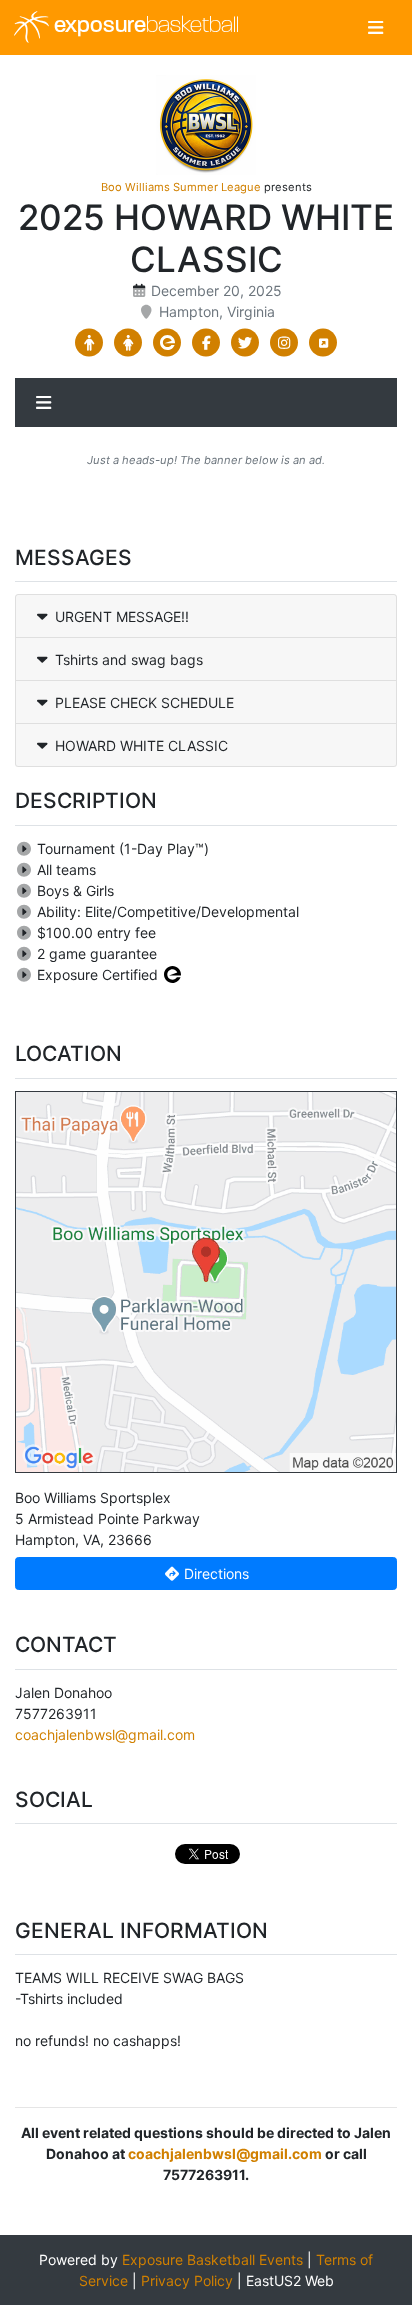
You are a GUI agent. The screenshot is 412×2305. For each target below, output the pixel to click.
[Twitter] (245, 343)
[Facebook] (206, 343)
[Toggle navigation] (375, 27)
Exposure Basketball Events (212, 2259)
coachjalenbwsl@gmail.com (105, 1734)
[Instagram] (284, 343)
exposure (144, 26)
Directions (214, 1573)
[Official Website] (323, 343)
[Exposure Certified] (167, 343)
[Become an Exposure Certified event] (172, 974)
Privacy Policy (187, 2280)
